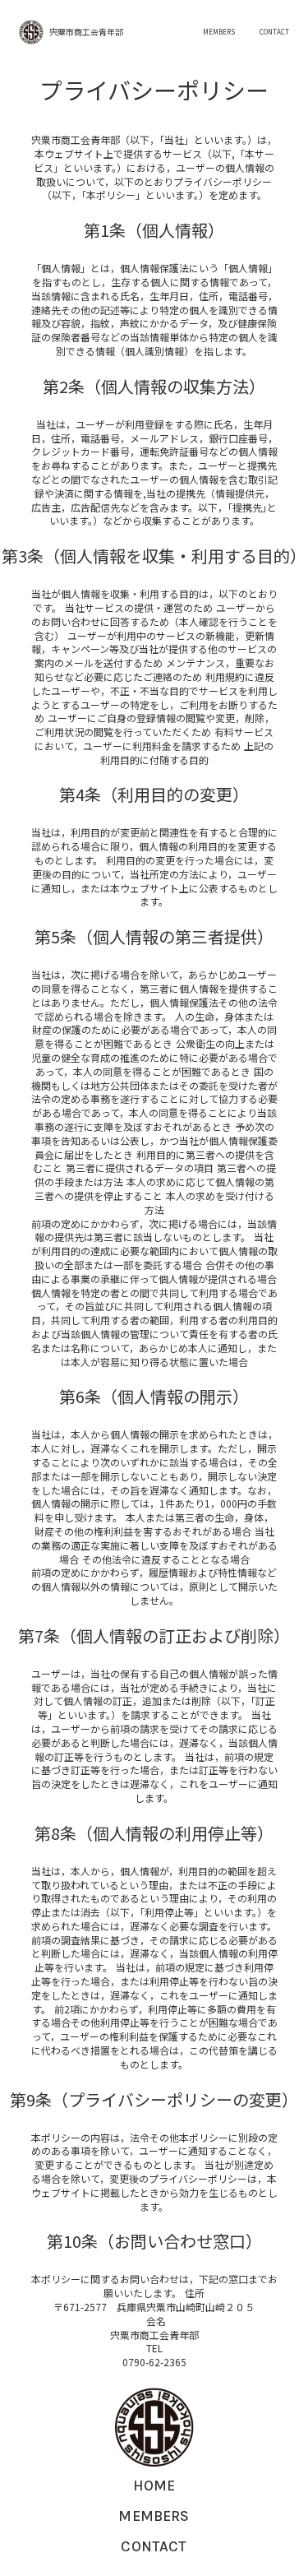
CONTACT (274, 32)
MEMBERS (219, 32)
